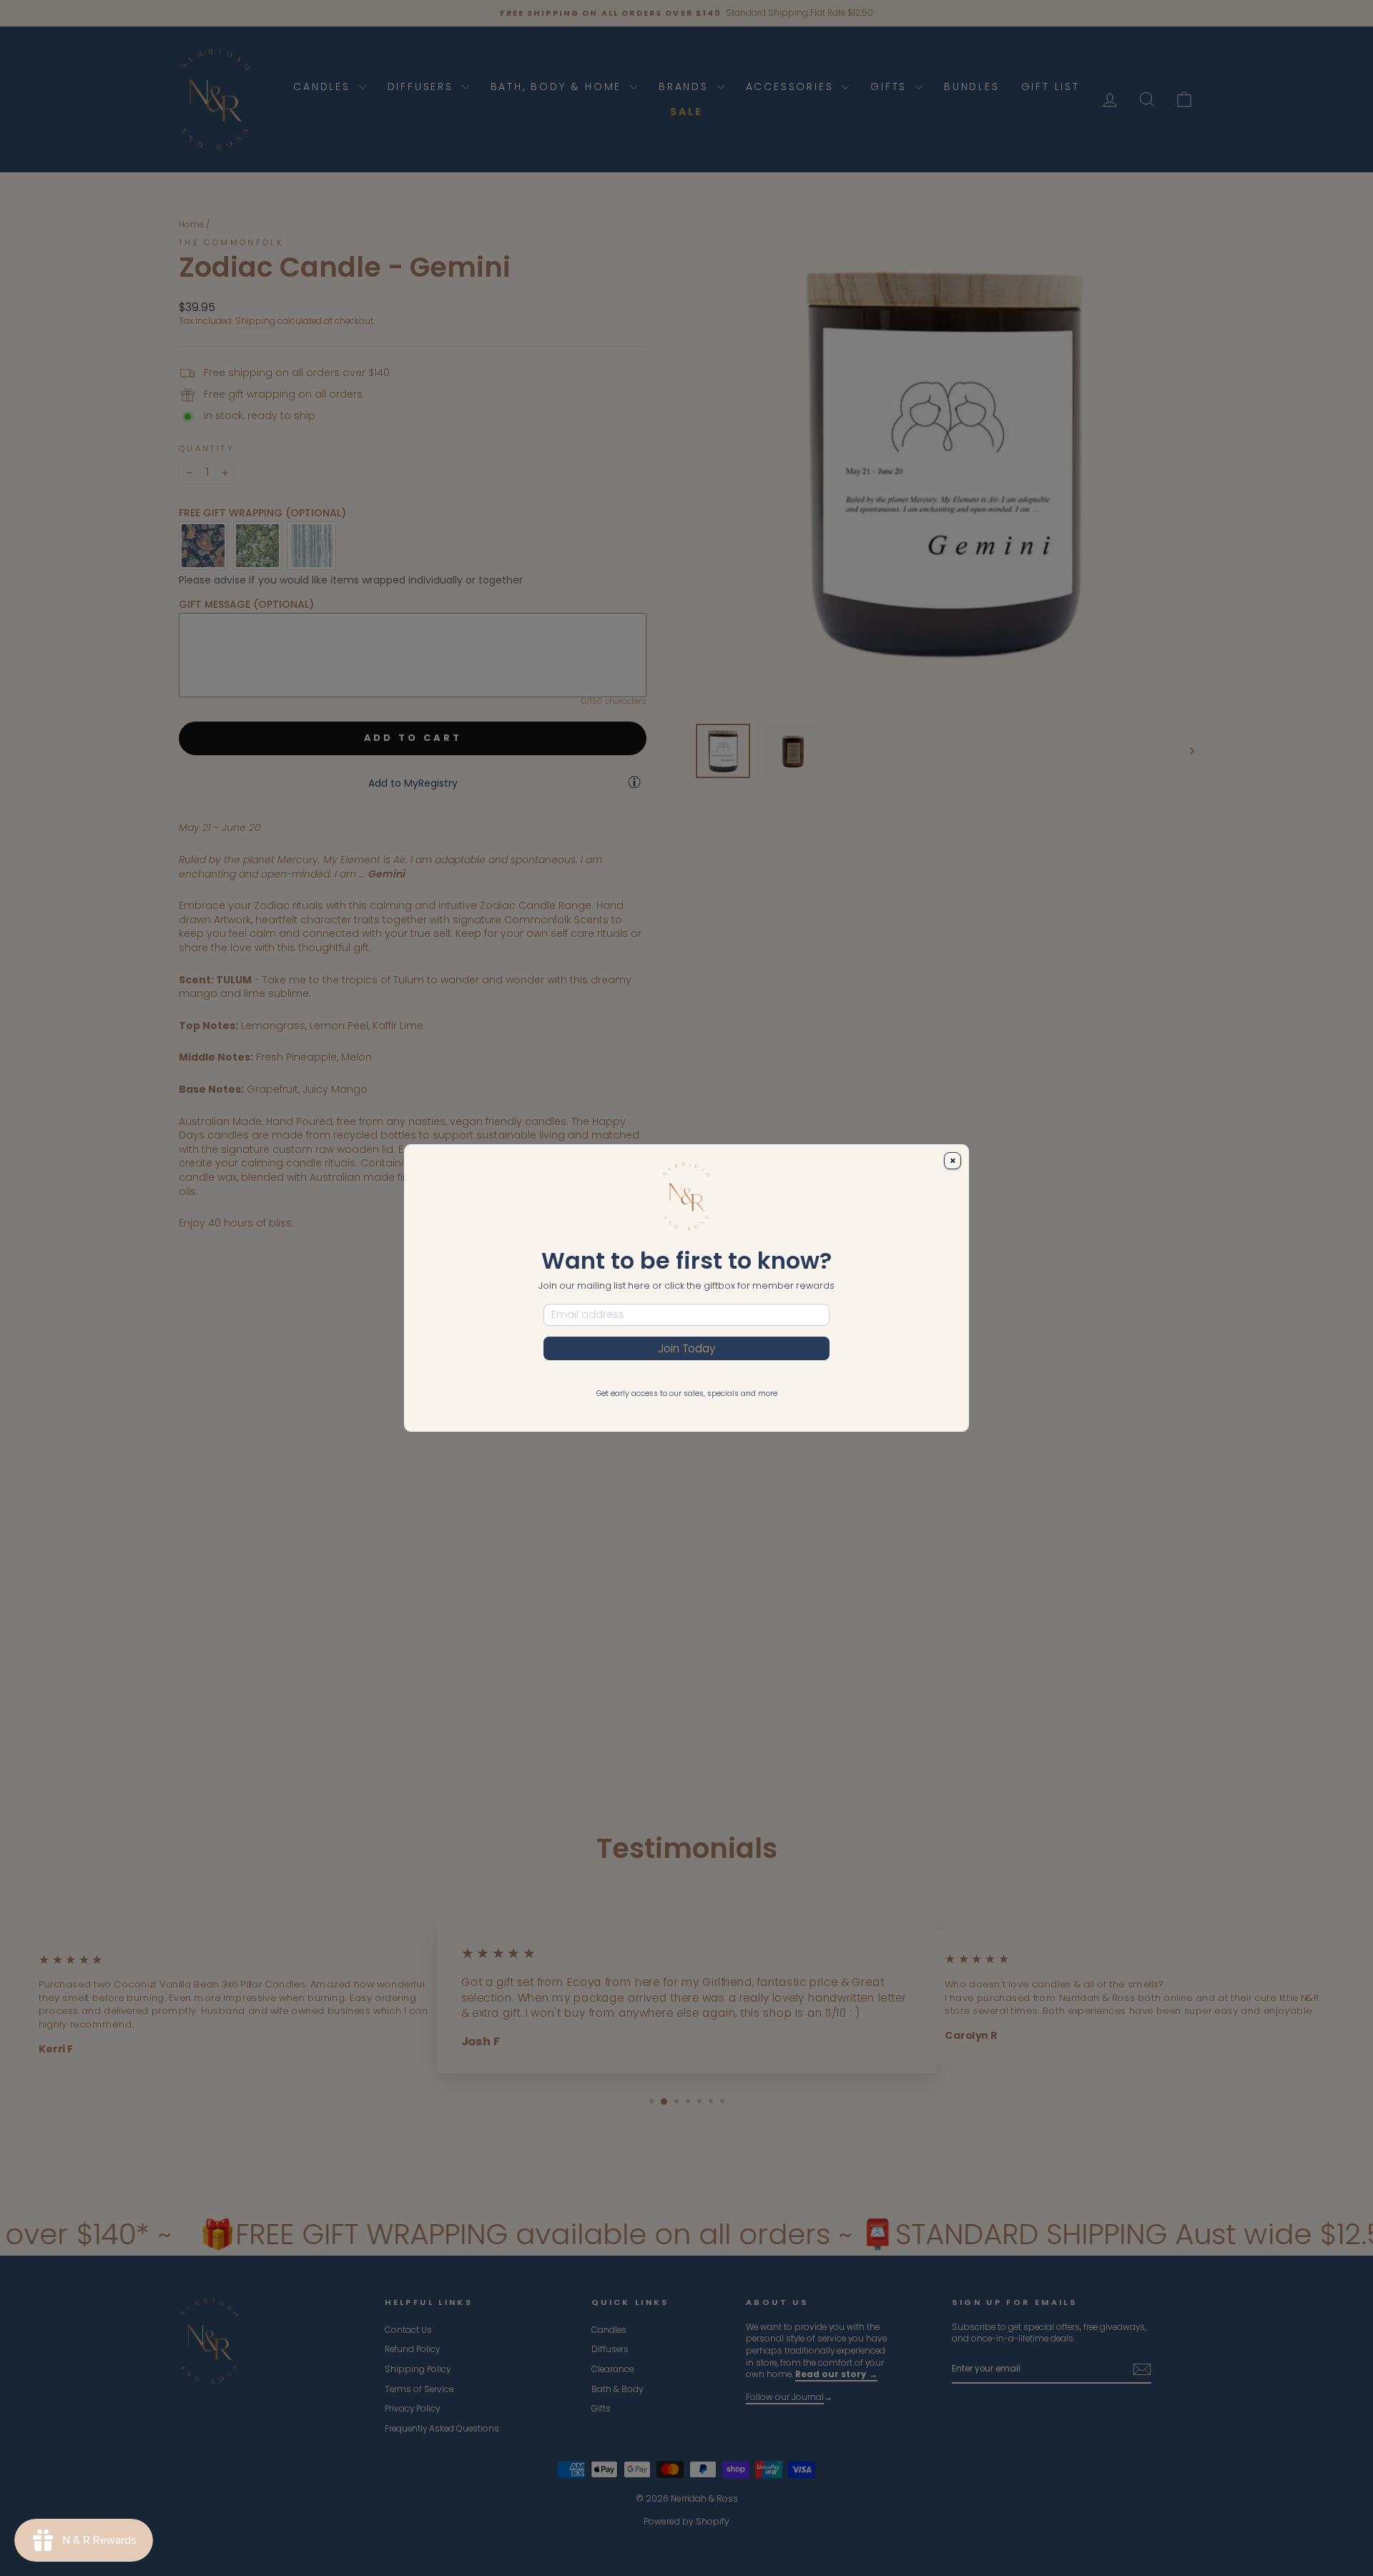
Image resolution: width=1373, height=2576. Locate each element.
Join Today (686, 1348)
